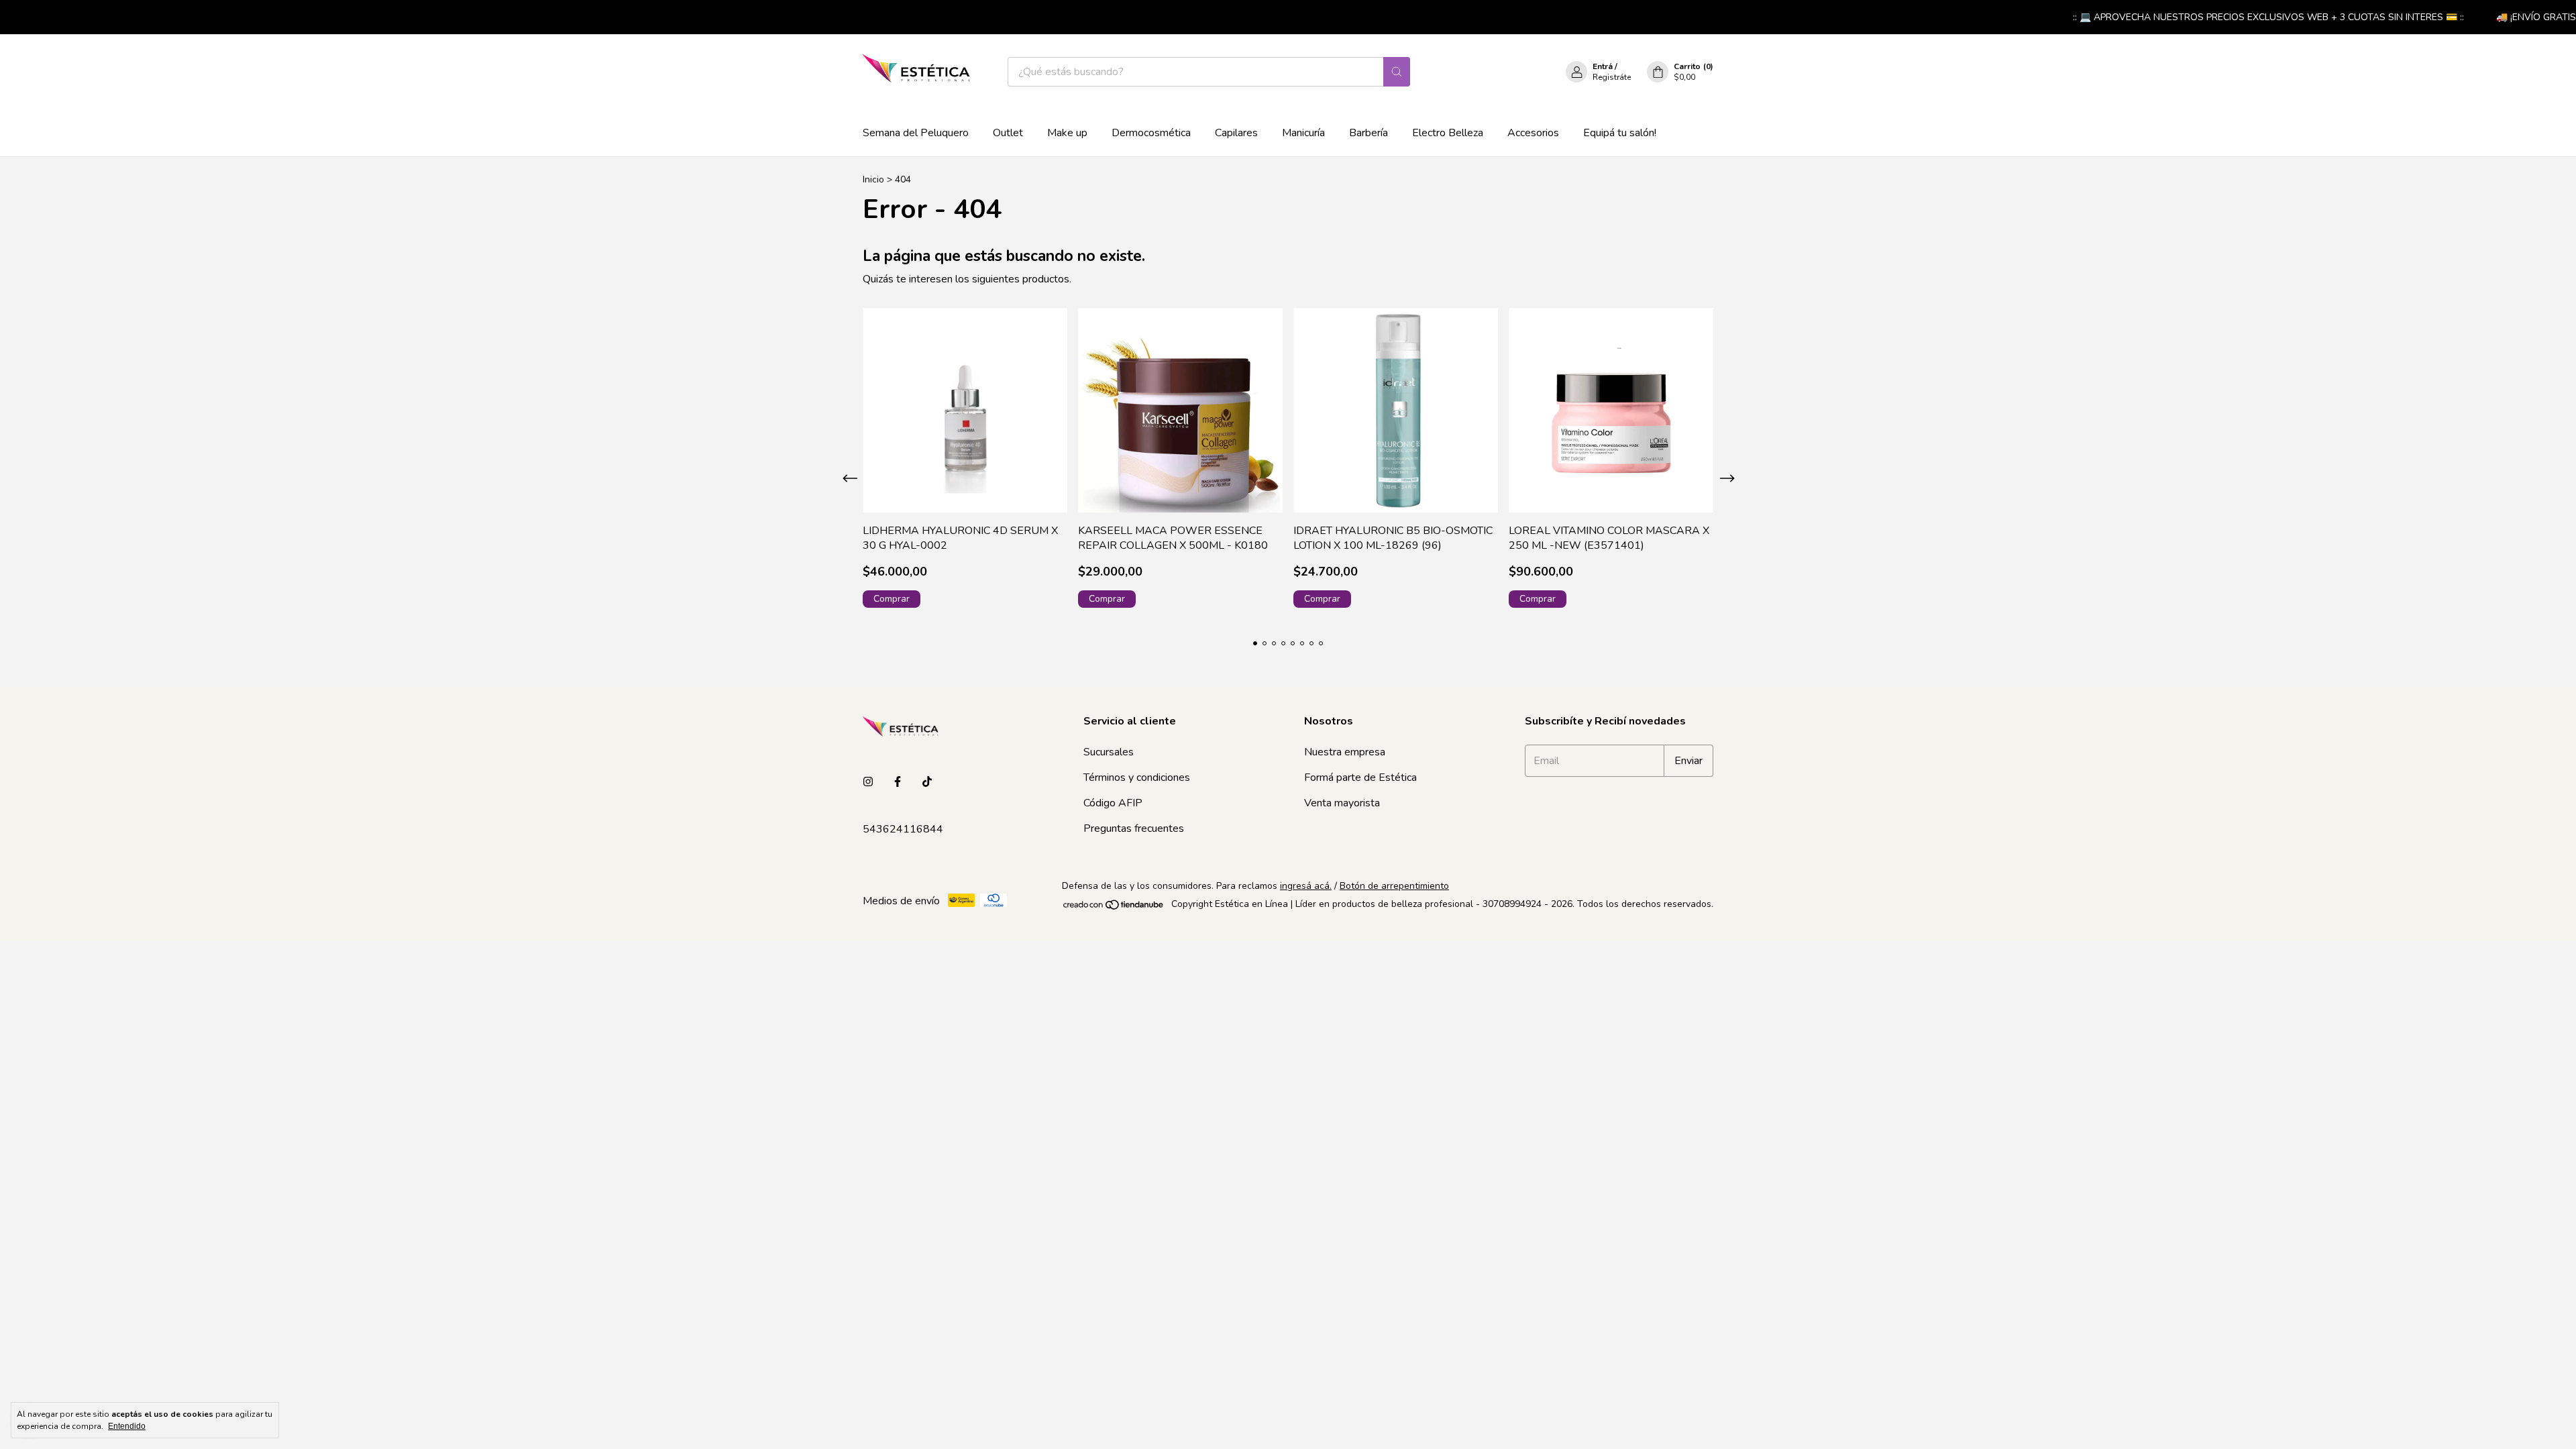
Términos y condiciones (1137, 777)
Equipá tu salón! (1620, 133)
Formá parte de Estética (1360, 777)
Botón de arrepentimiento (1394, 886)
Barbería (1368, 133)
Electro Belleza (1448, 133)
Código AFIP (1113, 803)
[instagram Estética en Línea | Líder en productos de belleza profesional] (868, 782)
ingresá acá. (1306, 886)
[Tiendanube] (1114, 907)
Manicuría (1303, 133)
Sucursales (1109, 752)
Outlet (1008, 133)
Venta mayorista (1342, 803)
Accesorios (1533, 133)
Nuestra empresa (1345, 752)
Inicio (873, 179)
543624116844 (903, 829)
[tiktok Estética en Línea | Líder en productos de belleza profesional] (927, 782)
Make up (1067, 133)
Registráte (1612, 77)
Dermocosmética (1151, 133)
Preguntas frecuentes (1134, 828)
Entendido (127, 1426)
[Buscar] (1397, 72)
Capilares (1236, 133)
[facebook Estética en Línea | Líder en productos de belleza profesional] (898, 782)
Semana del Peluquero (916, 133)
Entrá (1603, 66)
